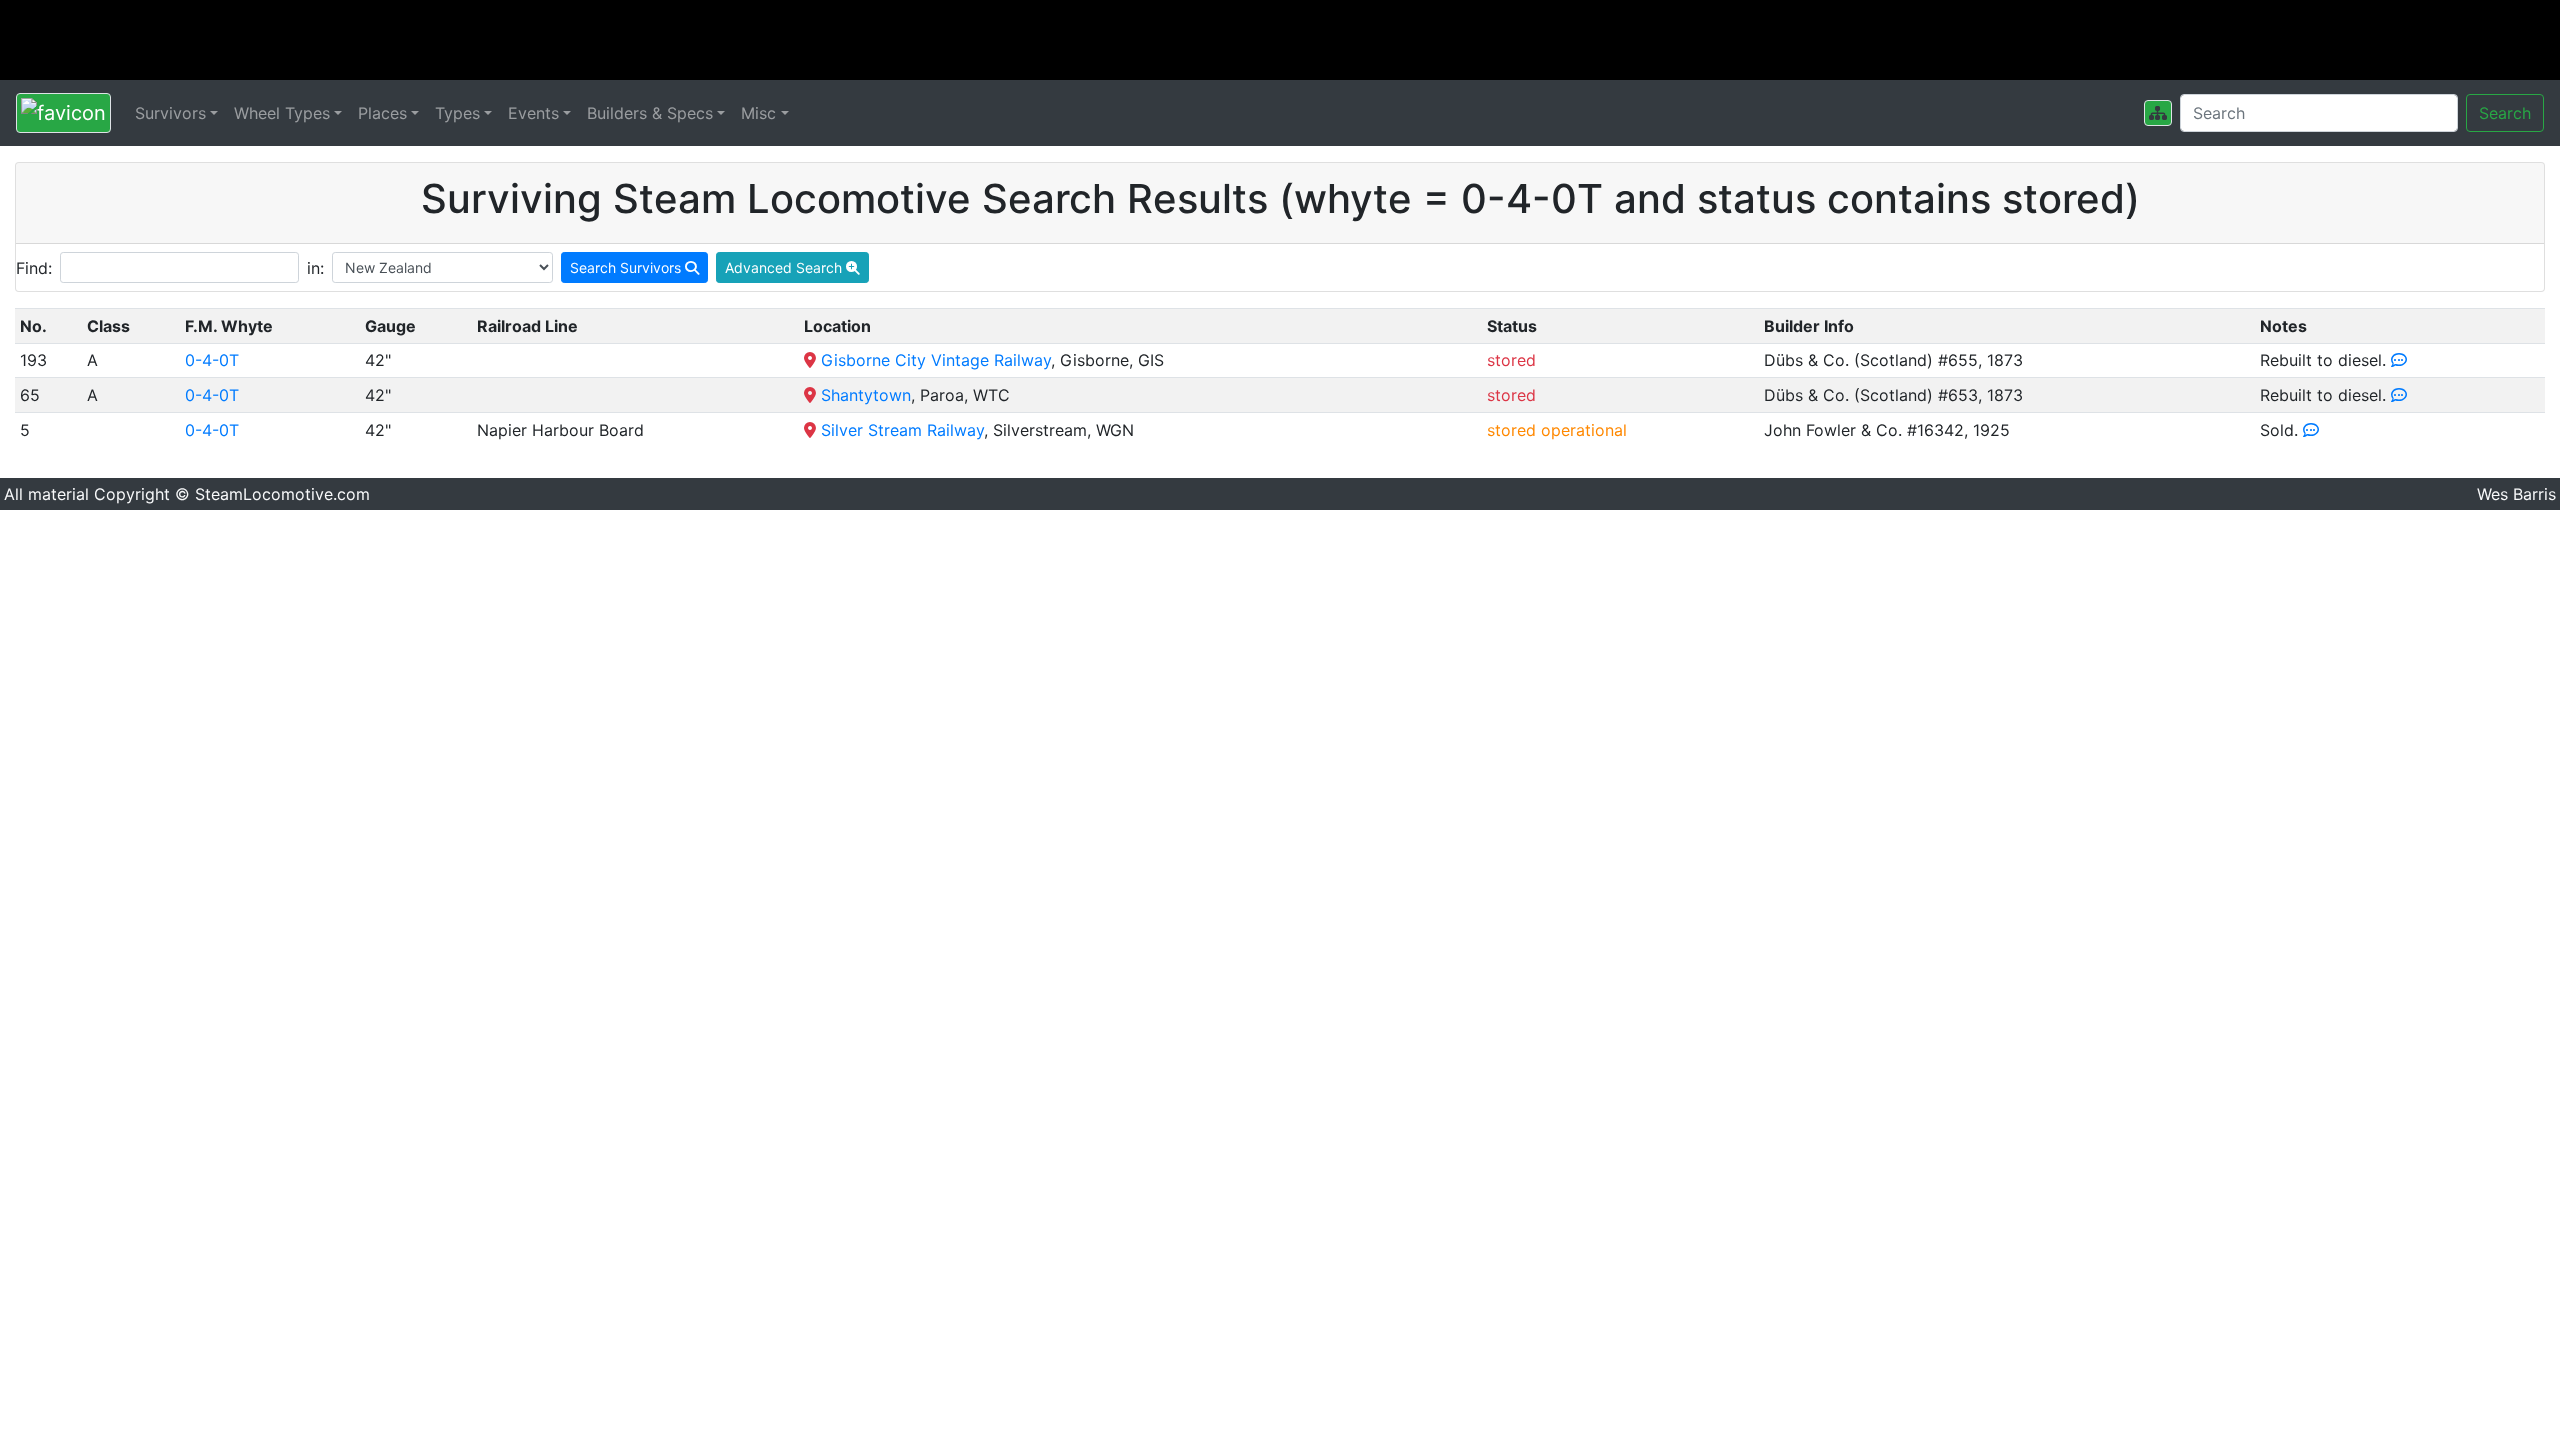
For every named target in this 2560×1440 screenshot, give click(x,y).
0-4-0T (212, 360)
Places (382, 113)
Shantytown (866, 395)
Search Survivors (627, 267)
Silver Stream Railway (902, 430)
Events (533, 113)
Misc (758, 113)
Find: (34, 268)
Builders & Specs (650, 113)
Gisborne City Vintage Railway (936, 360)
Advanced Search (785, 267)
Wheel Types (282, 113)
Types (457, 113)
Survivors (170, 113)
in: (315, 268)
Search (2505, 113)
